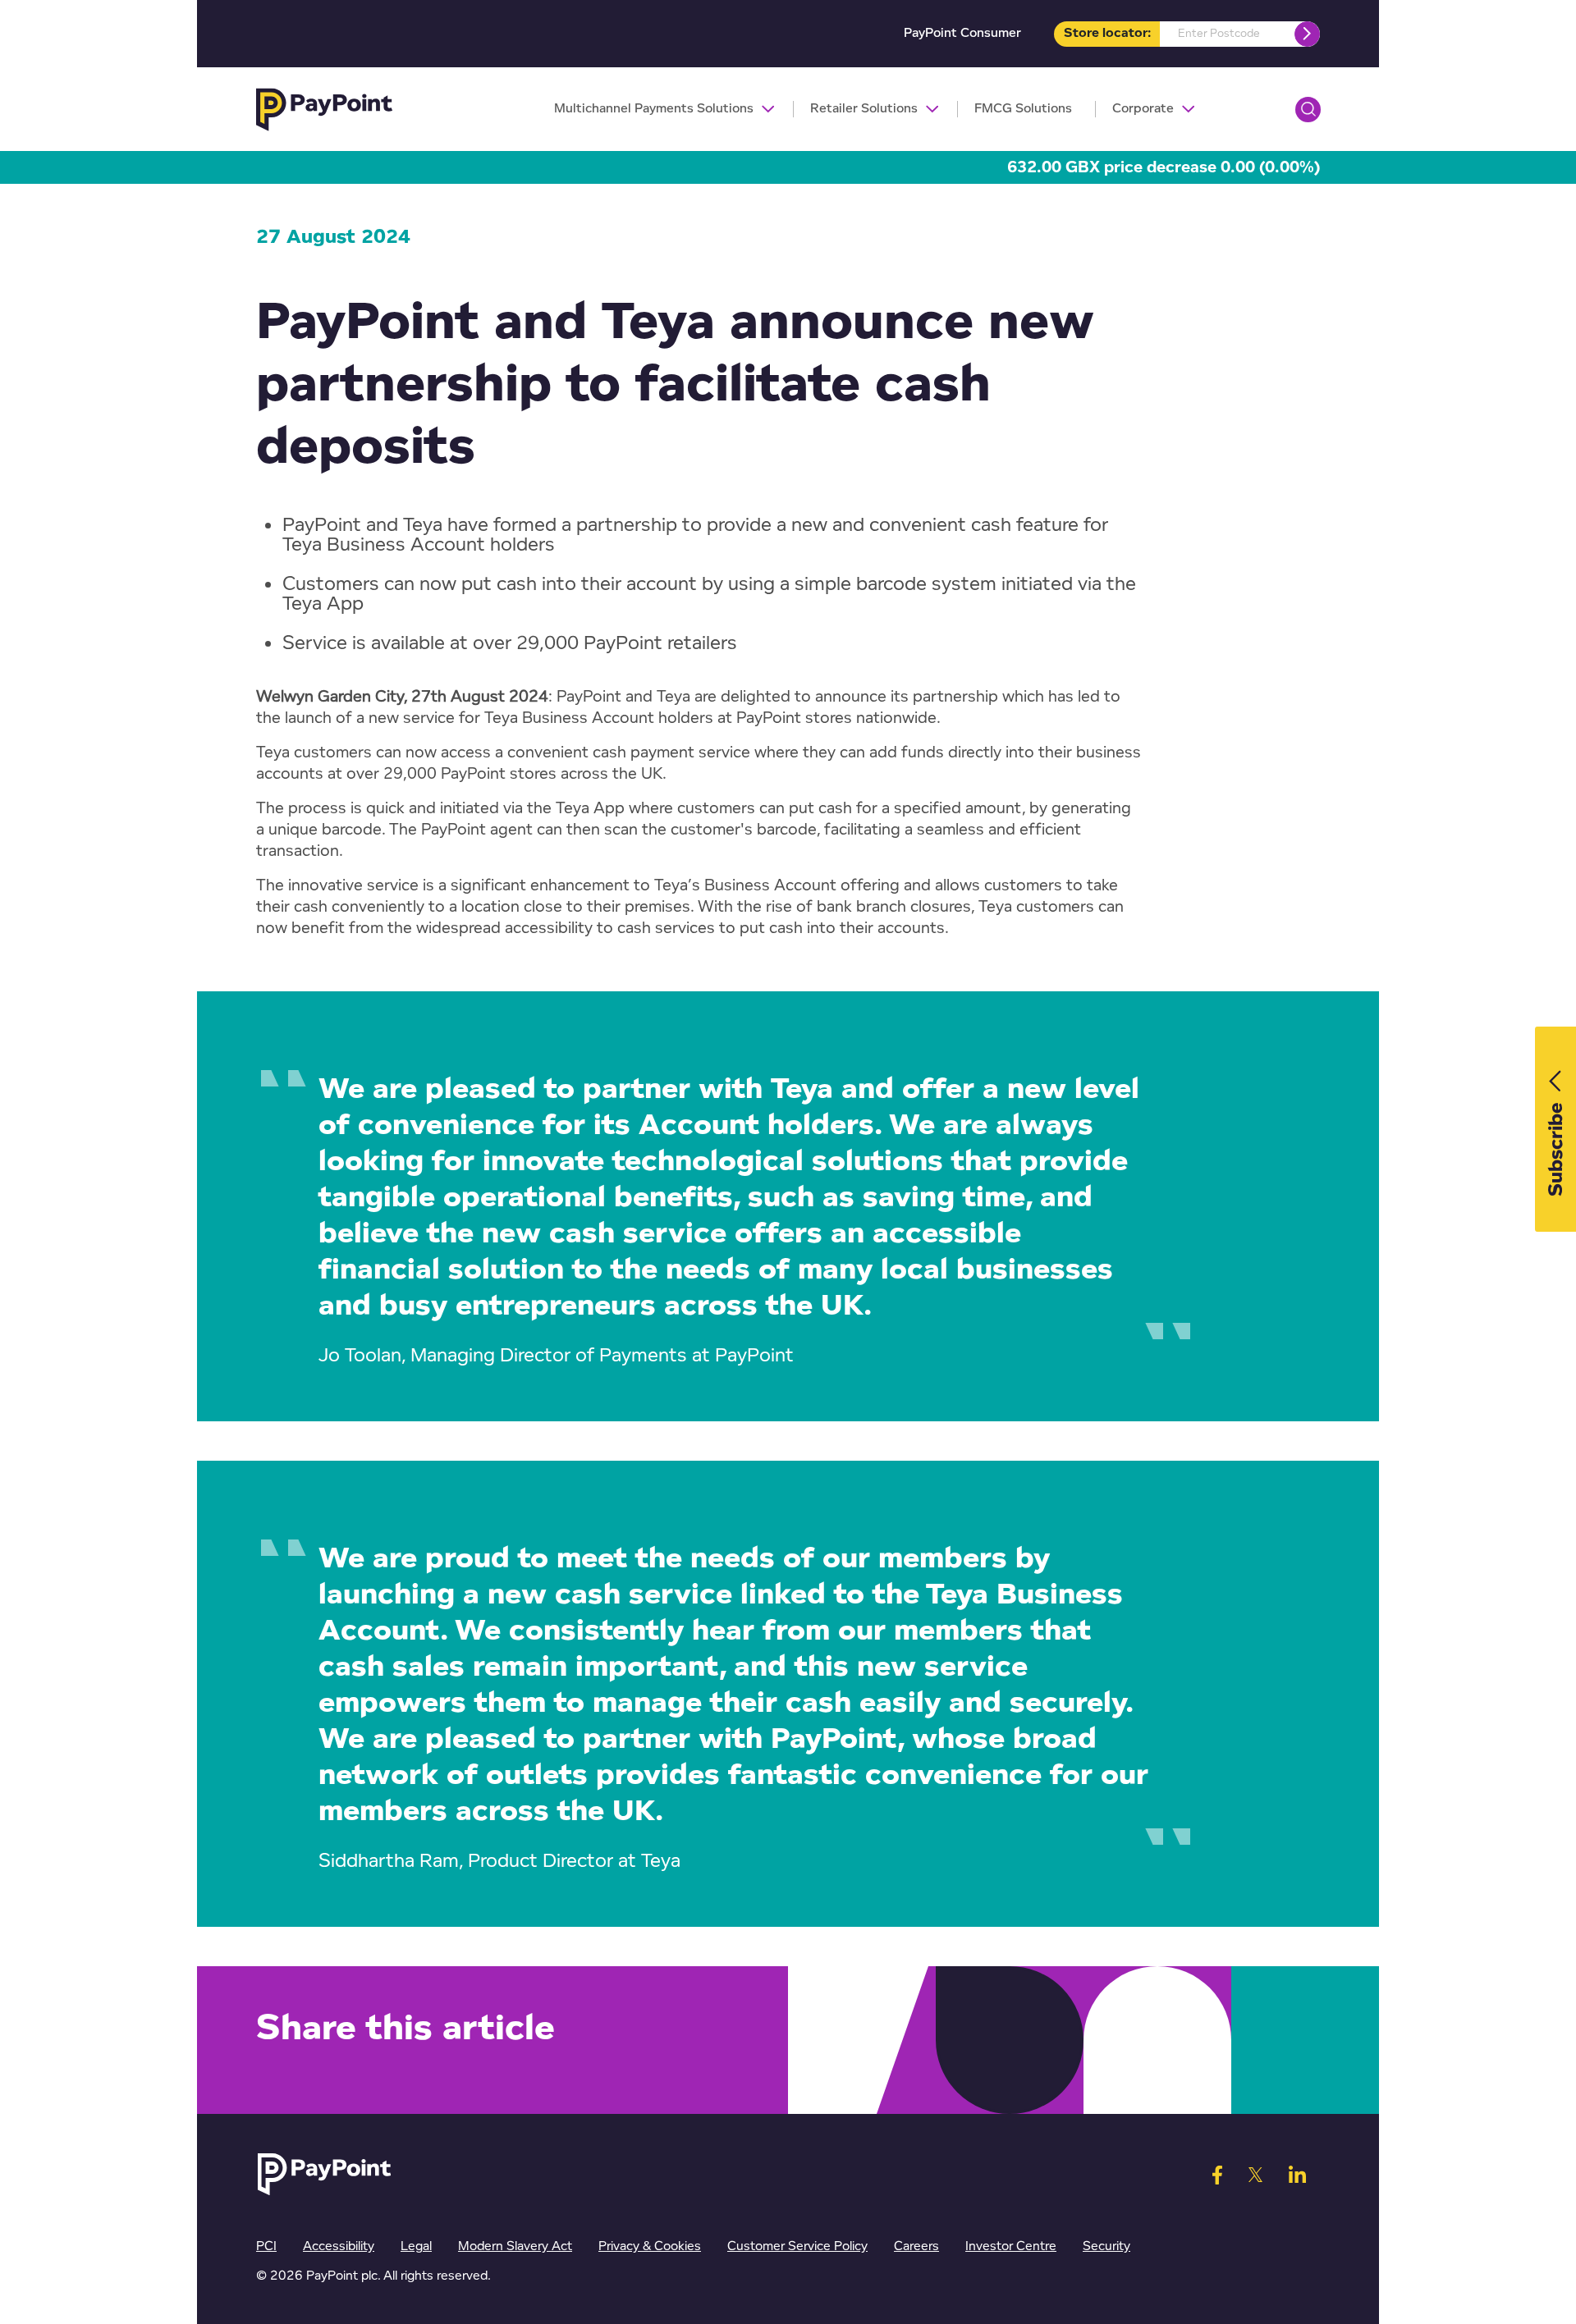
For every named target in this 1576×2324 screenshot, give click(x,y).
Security (1106, 2246)
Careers (916, 2246)
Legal (416, 2246)
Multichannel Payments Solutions (654, 109)
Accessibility (339, 2246)
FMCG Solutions (1023, 109)
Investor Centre (1011, 2246)
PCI (266, 2246)
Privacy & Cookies (650, 2246)
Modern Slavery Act (515, 2246)
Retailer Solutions (864, 109)
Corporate (1143, 109)
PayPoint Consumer (962, 33)
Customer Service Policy (797, 2246)
